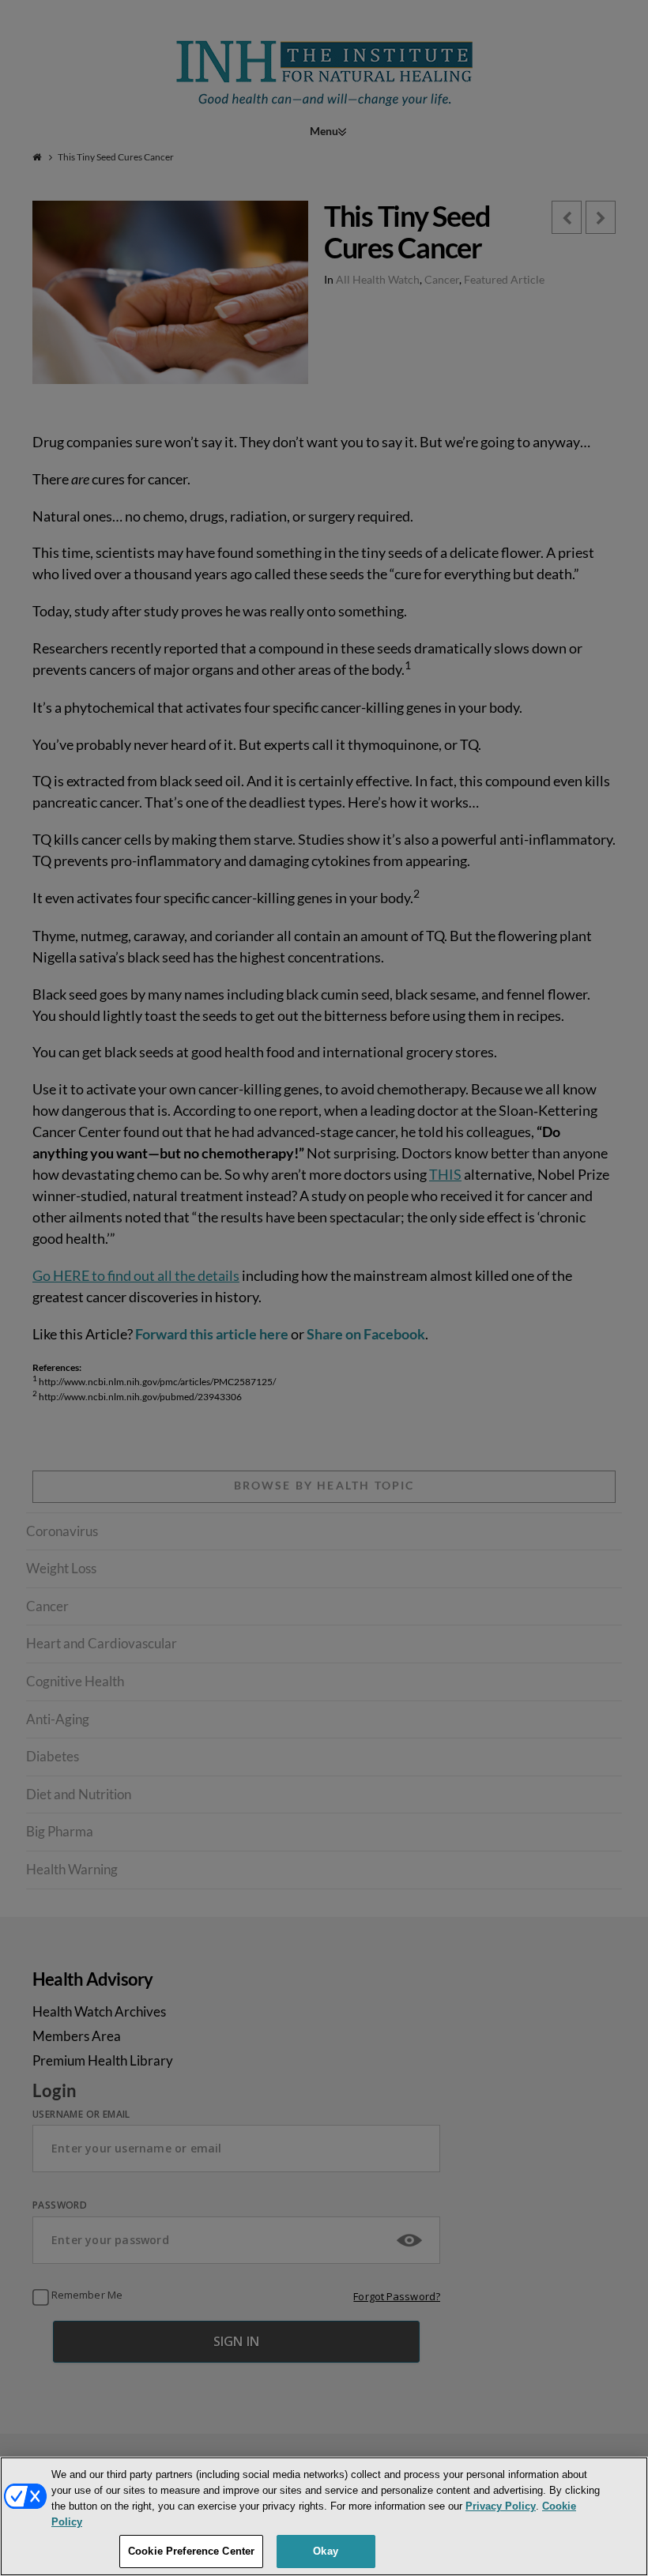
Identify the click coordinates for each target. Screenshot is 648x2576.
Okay (326, 2551)
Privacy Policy (501, 2506)
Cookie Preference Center (191, 2551)
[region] (324, 2516)
